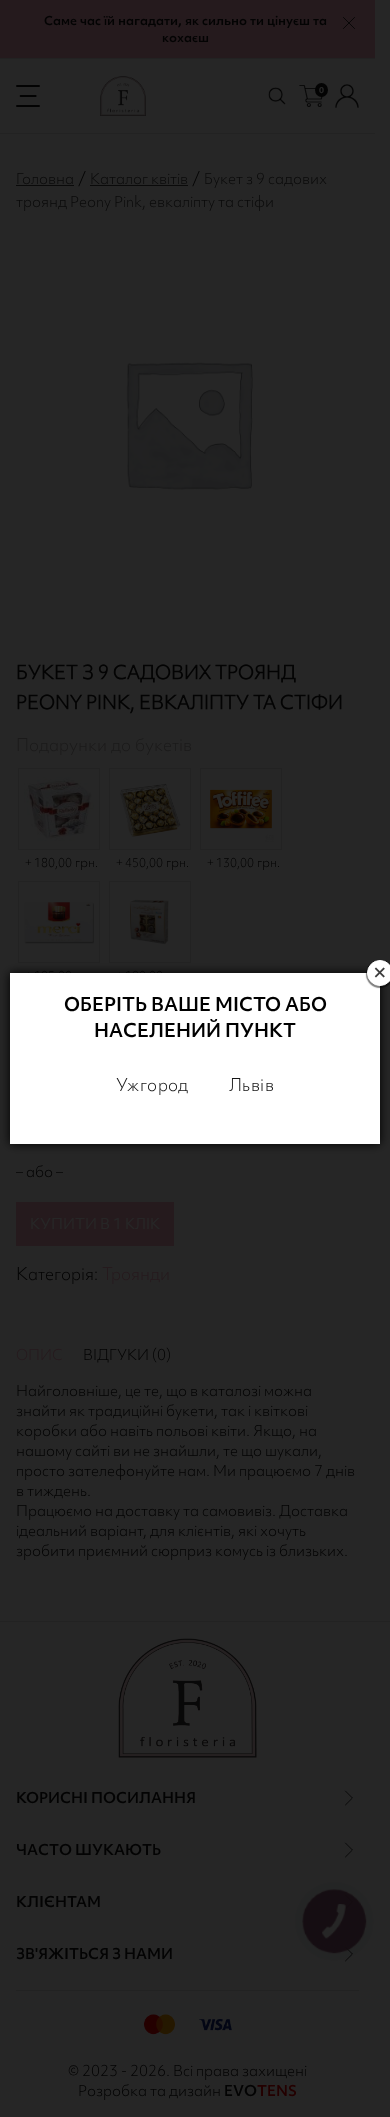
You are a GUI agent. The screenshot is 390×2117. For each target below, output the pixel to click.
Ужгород (152, 1084)
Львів (251, 1084)
